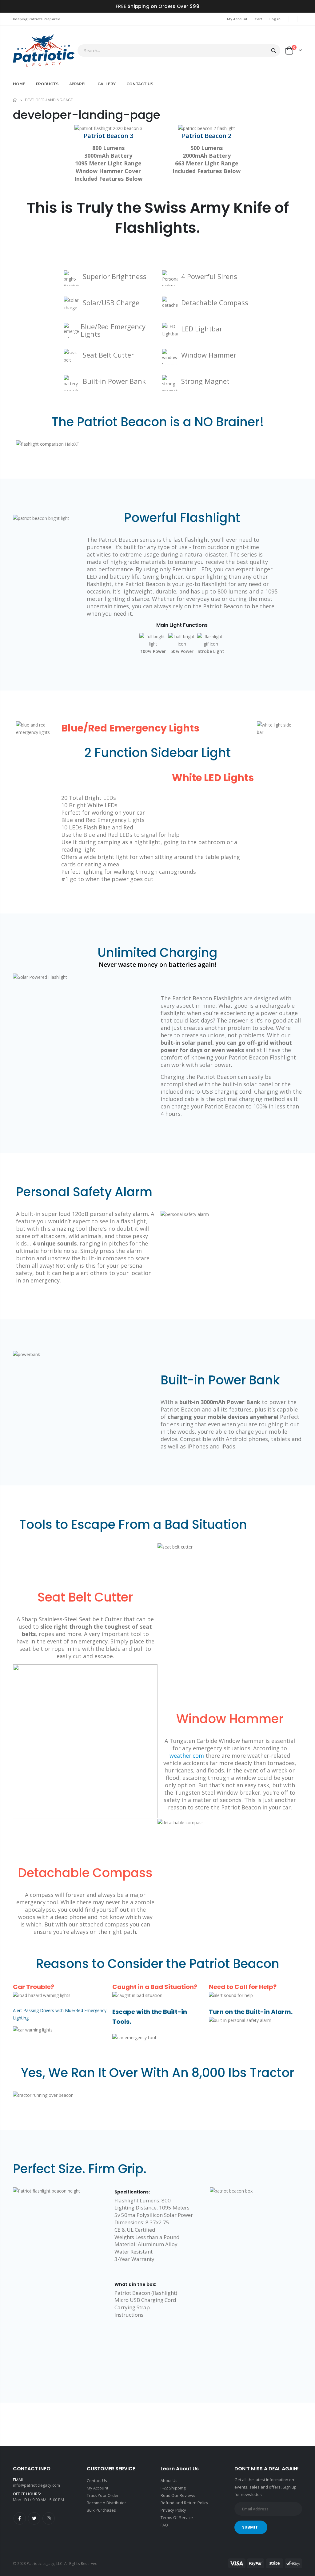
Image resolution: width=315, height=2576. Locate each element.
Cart (258, 19)
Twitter (34, 2518)
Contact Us (97, 2481)
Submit (250, 2527)
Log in (275, 19)
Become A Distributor (106, 2503)
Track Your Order (103, 2495)
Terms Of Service (177, 2517)
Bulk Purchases (101, 2510)
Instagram (49, 2518)
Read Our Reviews (178, 2495)
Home (15, 100)
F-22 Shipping (173, 2488)
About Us (169, 2481)
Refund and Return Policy (185, 2503)
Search (274, 51)
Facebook (20, 2518)
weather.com (187, 1756)
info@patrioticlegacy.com (37, 2485)
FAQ (164, 2525)
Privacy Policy (173, 2510)
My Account (237, 19)
